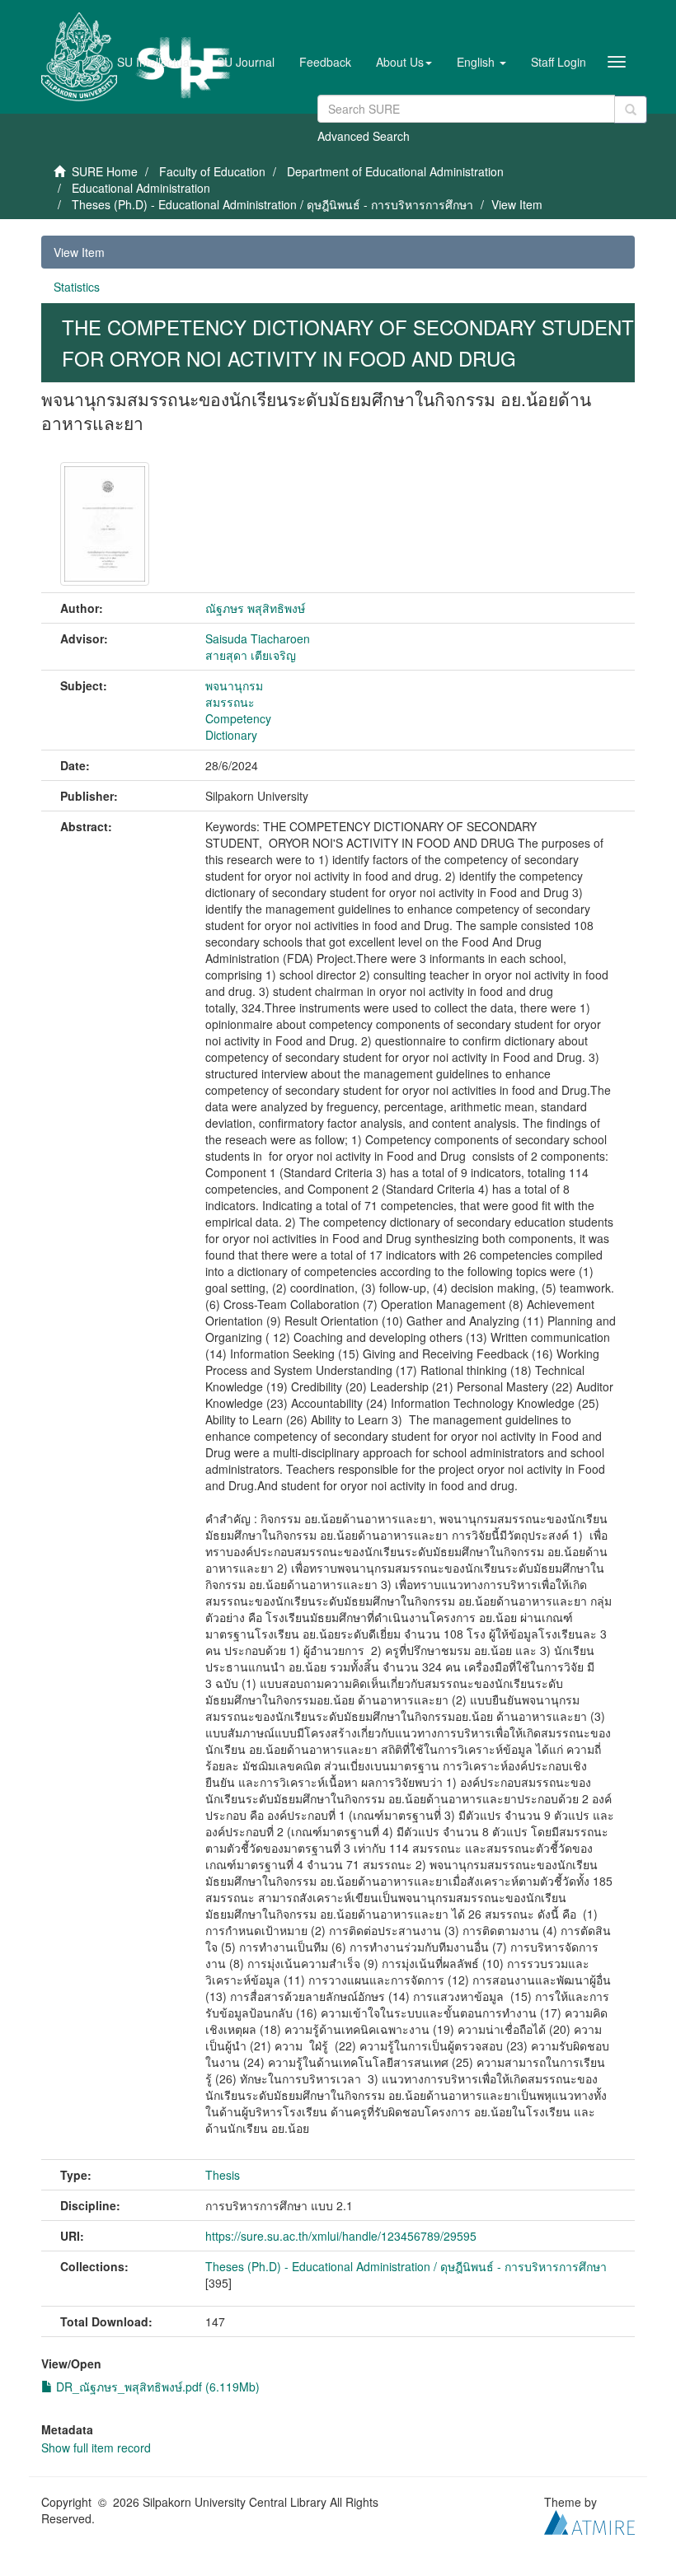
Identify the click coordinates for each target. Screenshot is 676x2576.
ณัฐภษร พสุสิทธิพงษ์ (255, 608)
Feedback (325, 62)
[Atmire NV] (589, 2520)
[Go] (631, 110)
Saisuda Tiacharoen (258, 638)
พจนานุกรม (234, 685)
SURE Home (105, 171)
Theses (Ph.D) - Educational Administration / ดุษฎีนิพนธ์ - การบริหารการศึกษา (272, 204)
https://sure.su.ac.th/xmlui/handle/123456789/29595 (341, 2236)
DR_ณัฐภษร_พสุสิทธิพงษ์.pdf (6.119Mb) (156, 2387)
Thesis (223, 2175)
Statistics (77, 287)
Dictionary (231, 735)
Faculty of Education (212, 171)
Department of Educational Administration (395, 171)
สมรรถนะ (230, 702)
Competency (238, 718)
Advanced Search (364, 136)
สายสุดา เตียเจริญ (251, 655)
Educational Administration (141, 188)
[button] (404, 62)
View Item (79, 252)
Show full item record (96, 2447)
